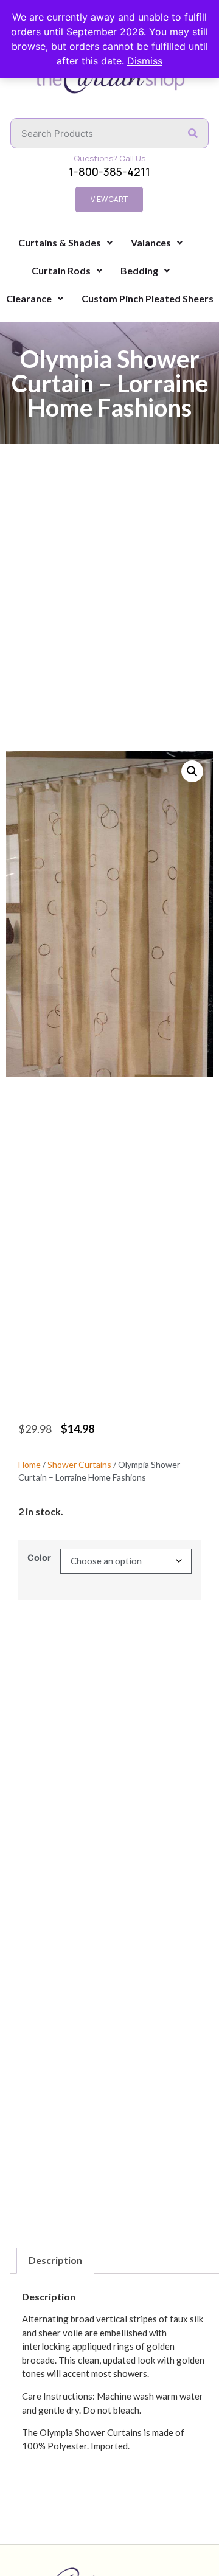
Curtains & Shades (60, 242)
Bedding (139, 270)
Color (39, 1558)
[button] (192, 771)
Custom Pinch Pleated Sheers (148, 298)
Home (30, 1464)
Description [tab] (55, 2260)
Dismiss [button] (145, 61)
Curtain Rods (61, 270)
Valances (151, 242)
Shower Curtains (79, 1464)
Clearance (29, 298)
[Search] (193, 133)
